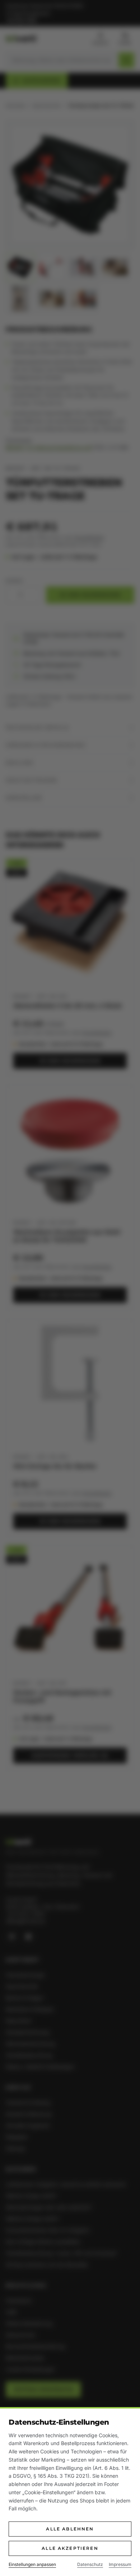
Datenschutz (90, 2564)
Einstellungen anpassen (32, 2564)
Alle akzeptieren (70, 2548)
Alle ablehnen (70, 2529)
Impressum (120, 2564)
